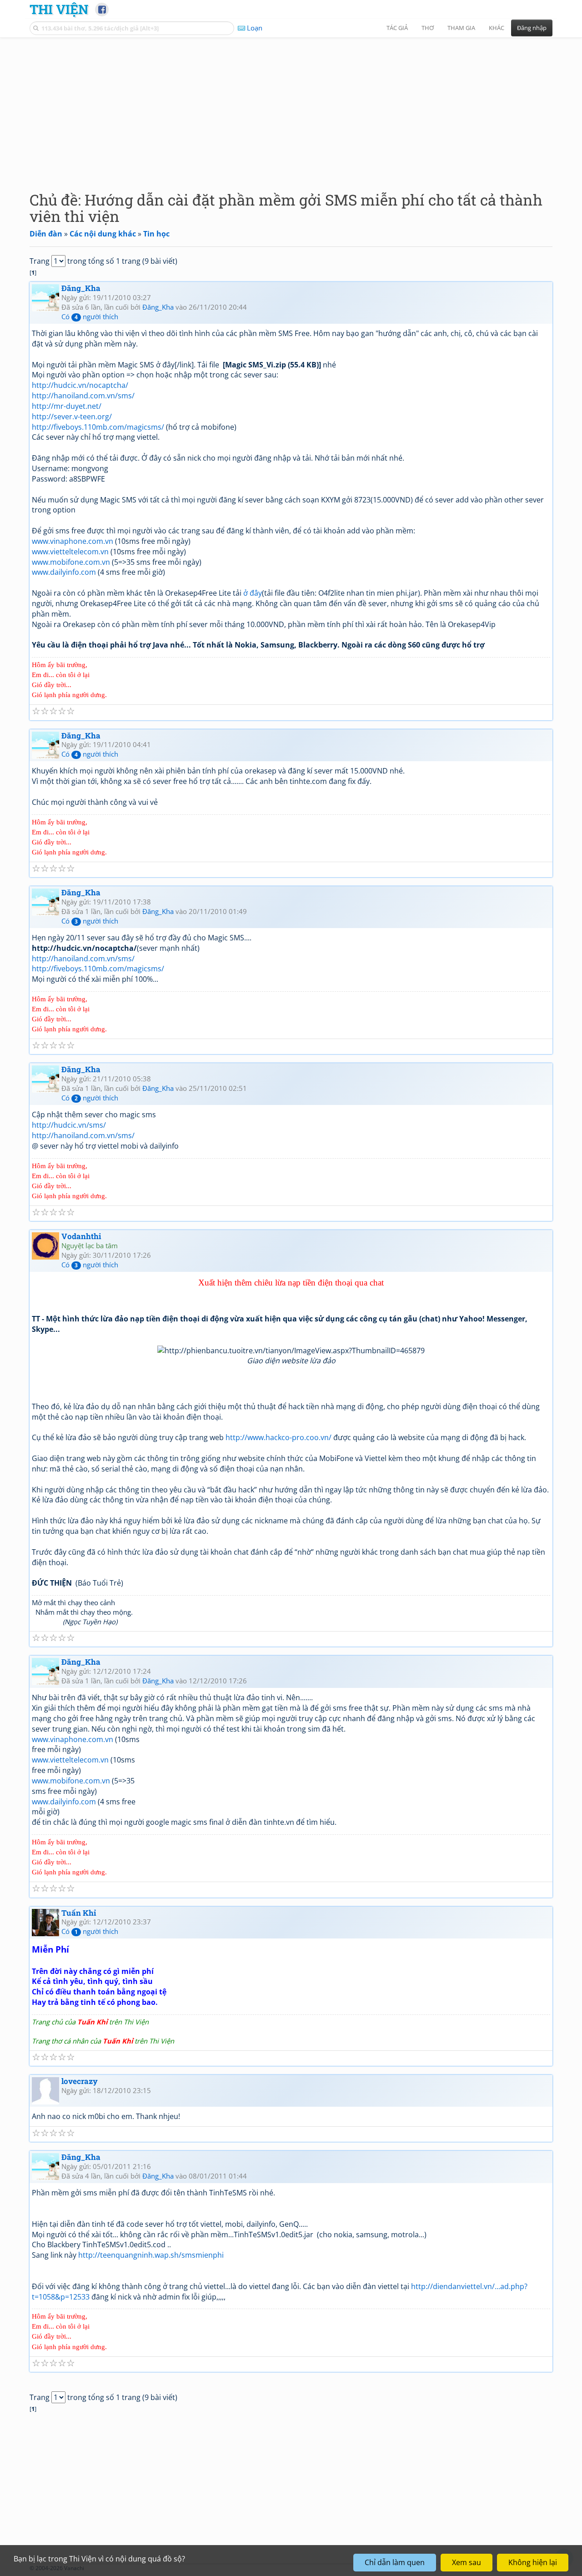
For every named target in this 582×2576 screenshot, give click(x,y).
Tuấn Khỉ (79, 1913)
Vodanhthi (81, 1236)
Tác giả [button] (397, 28)
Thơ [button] (428, 28)
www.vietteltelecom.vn (70, 552)
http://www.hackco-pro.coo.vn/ (278, 1437)
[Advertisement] (291, 107)
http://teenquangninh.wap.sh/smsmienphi (151, 2255)
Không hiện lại (533, 2562)
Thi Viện (59, 9)
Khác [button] (497, 28)
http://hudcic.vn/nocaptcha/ (80, 385)
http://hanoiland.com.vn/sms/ (83, 396)
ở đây (253, 593)
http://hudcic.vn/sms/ (69, 1125)
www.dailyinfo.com (64, 572)
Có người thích (90, 316)
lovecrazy (80, 2081)
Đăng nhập (532, 28)
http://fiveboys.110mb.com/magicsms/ (98, 427)
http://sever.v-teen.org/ (72, 417)
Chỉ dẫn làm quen (395, 2562)
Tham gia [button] (461, 28)
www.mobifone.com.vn (71, 562)
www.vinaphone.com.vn (73, 541)
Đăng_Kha (81, 288)
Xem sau (467, 2562)
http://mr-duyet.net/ (67, 406)
